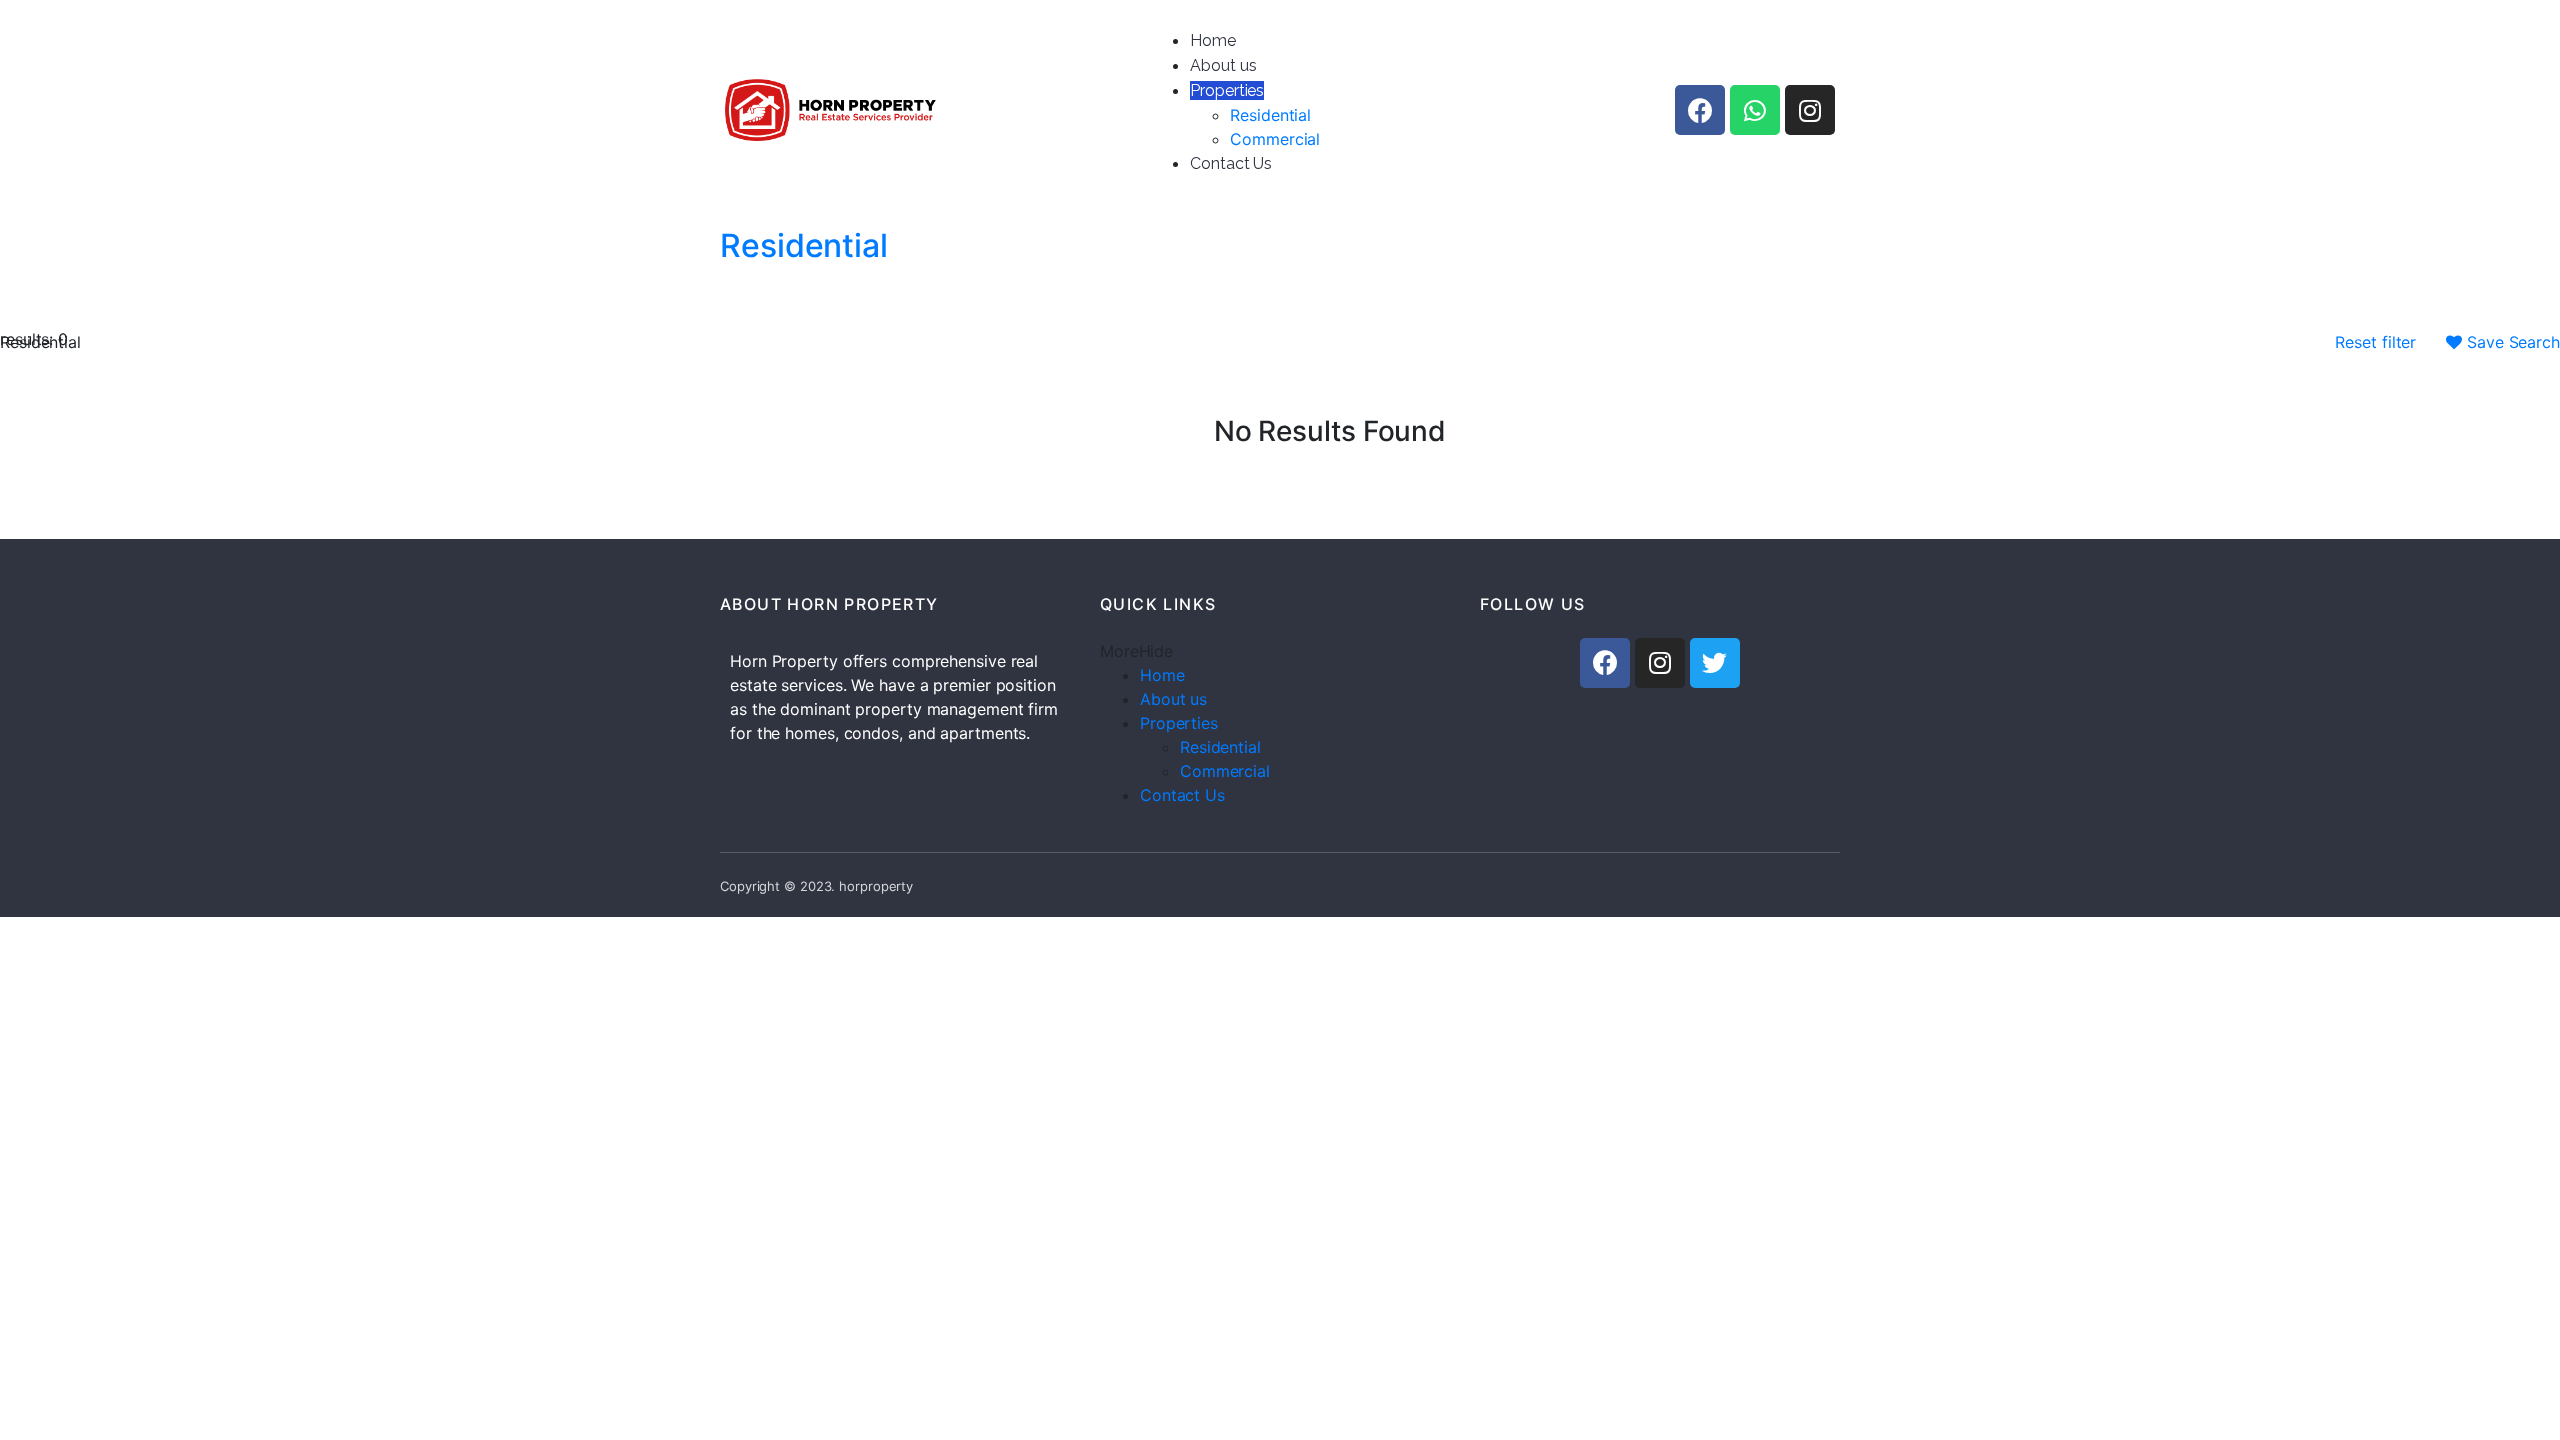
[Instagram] (1810, 110)
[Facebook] (1700, 110)
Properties (1227, 90)
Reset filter (2375, 342)
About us (1223, 65)
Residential (1270, 115)
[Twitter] (1715, 663)
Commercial (1275, 139)
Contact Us (1231, 163)
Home (1213, 40)
